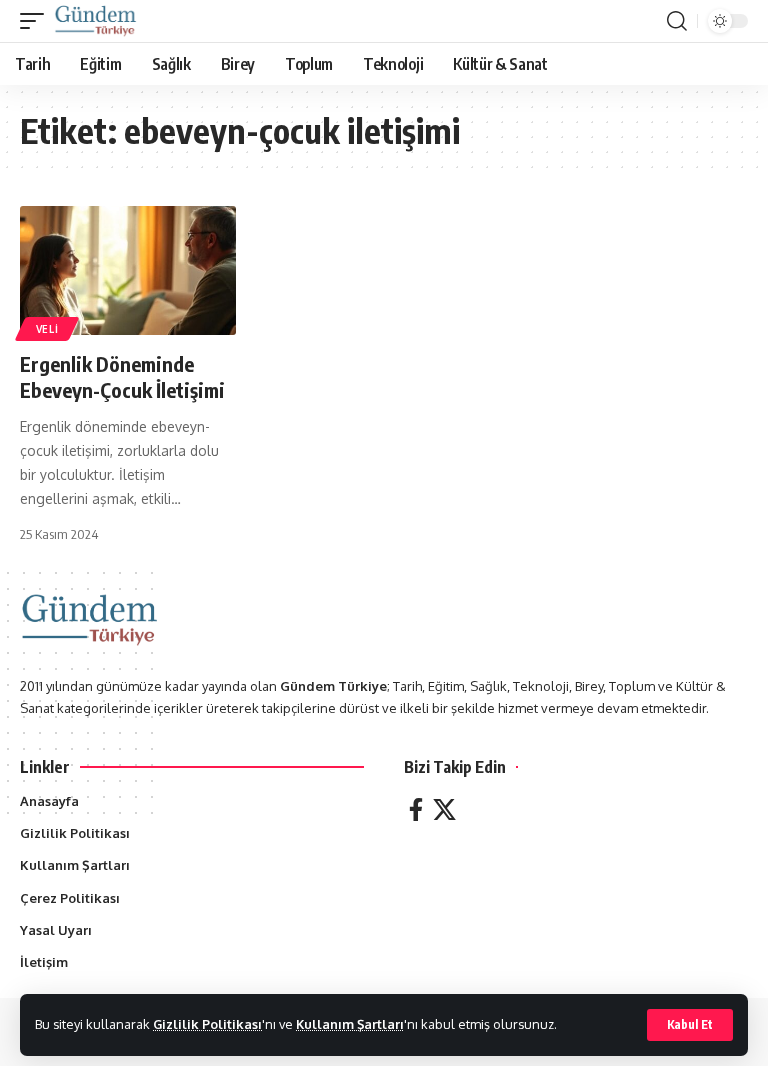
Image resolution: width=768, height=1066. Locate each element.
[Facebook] (416, 809)
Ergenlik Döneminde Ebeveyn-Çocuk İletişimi (122, 376)
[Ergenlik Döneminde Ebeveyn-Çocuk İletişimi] (128, 271)
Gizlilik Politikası (207, 1024)
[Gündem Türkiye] (95, 21)
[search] (677, 21)
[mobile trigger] (37, 21)
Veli (47, 329)
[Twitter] (444, 809)
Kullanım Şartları (350, 1024)
